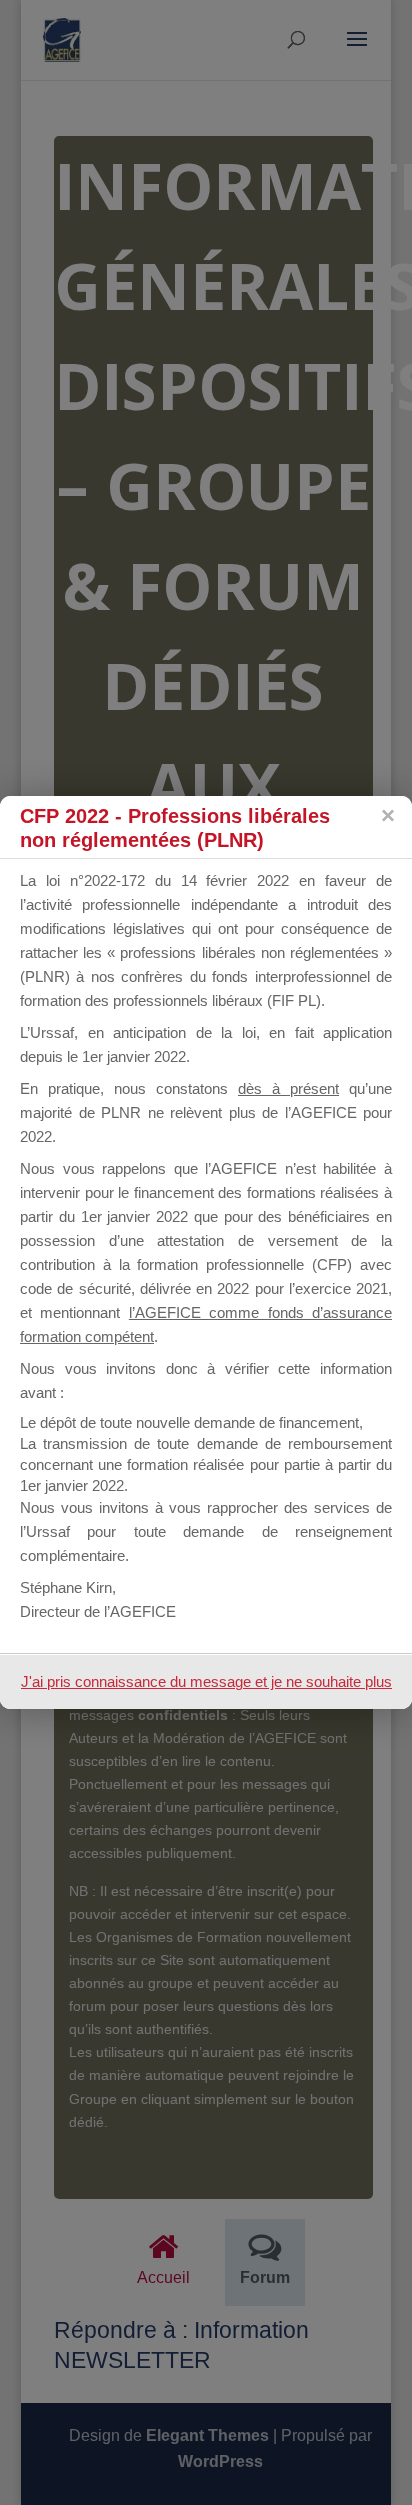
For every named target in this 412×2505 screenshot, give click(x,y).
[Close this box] (387, 816)
